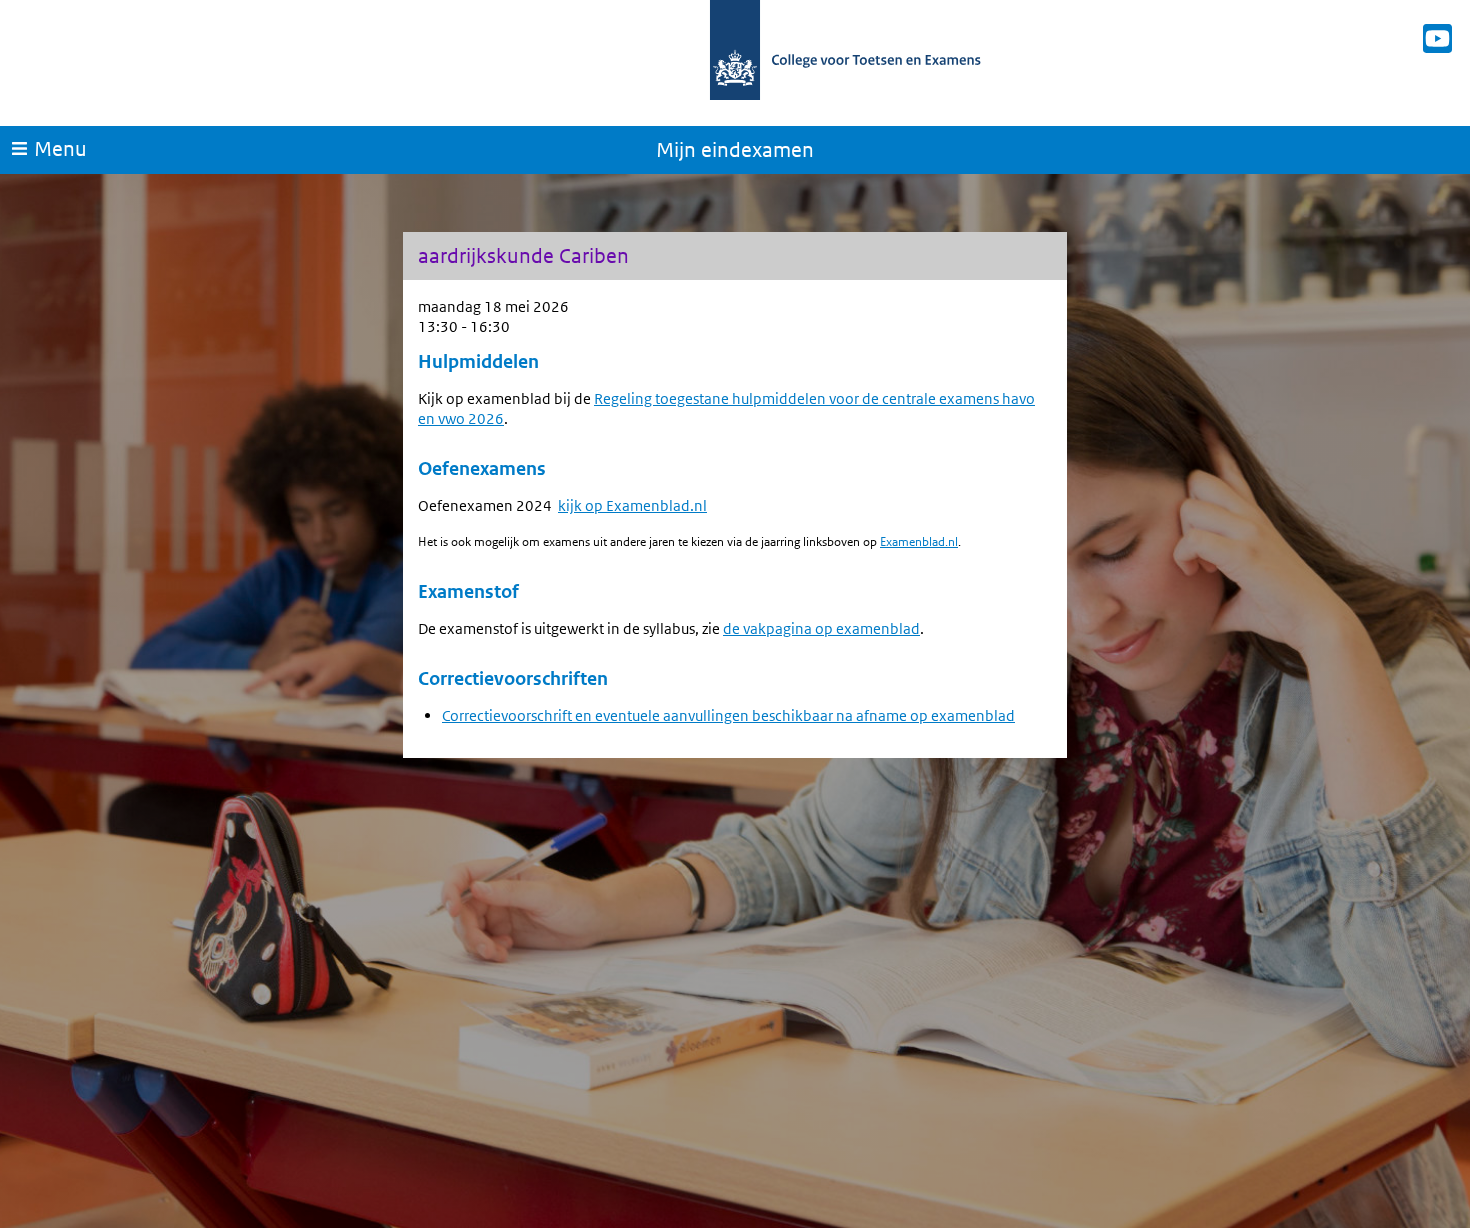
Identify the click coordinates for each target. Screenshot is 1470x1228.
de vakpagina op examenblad (821, 628)
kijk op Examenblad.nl (632, 505)
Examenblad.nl (919, 541)
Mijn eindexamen (735, 150)
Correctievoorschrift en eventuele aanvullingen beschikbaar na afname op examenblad (728, 715)
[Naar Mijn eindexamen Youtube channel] (1437, 38)
